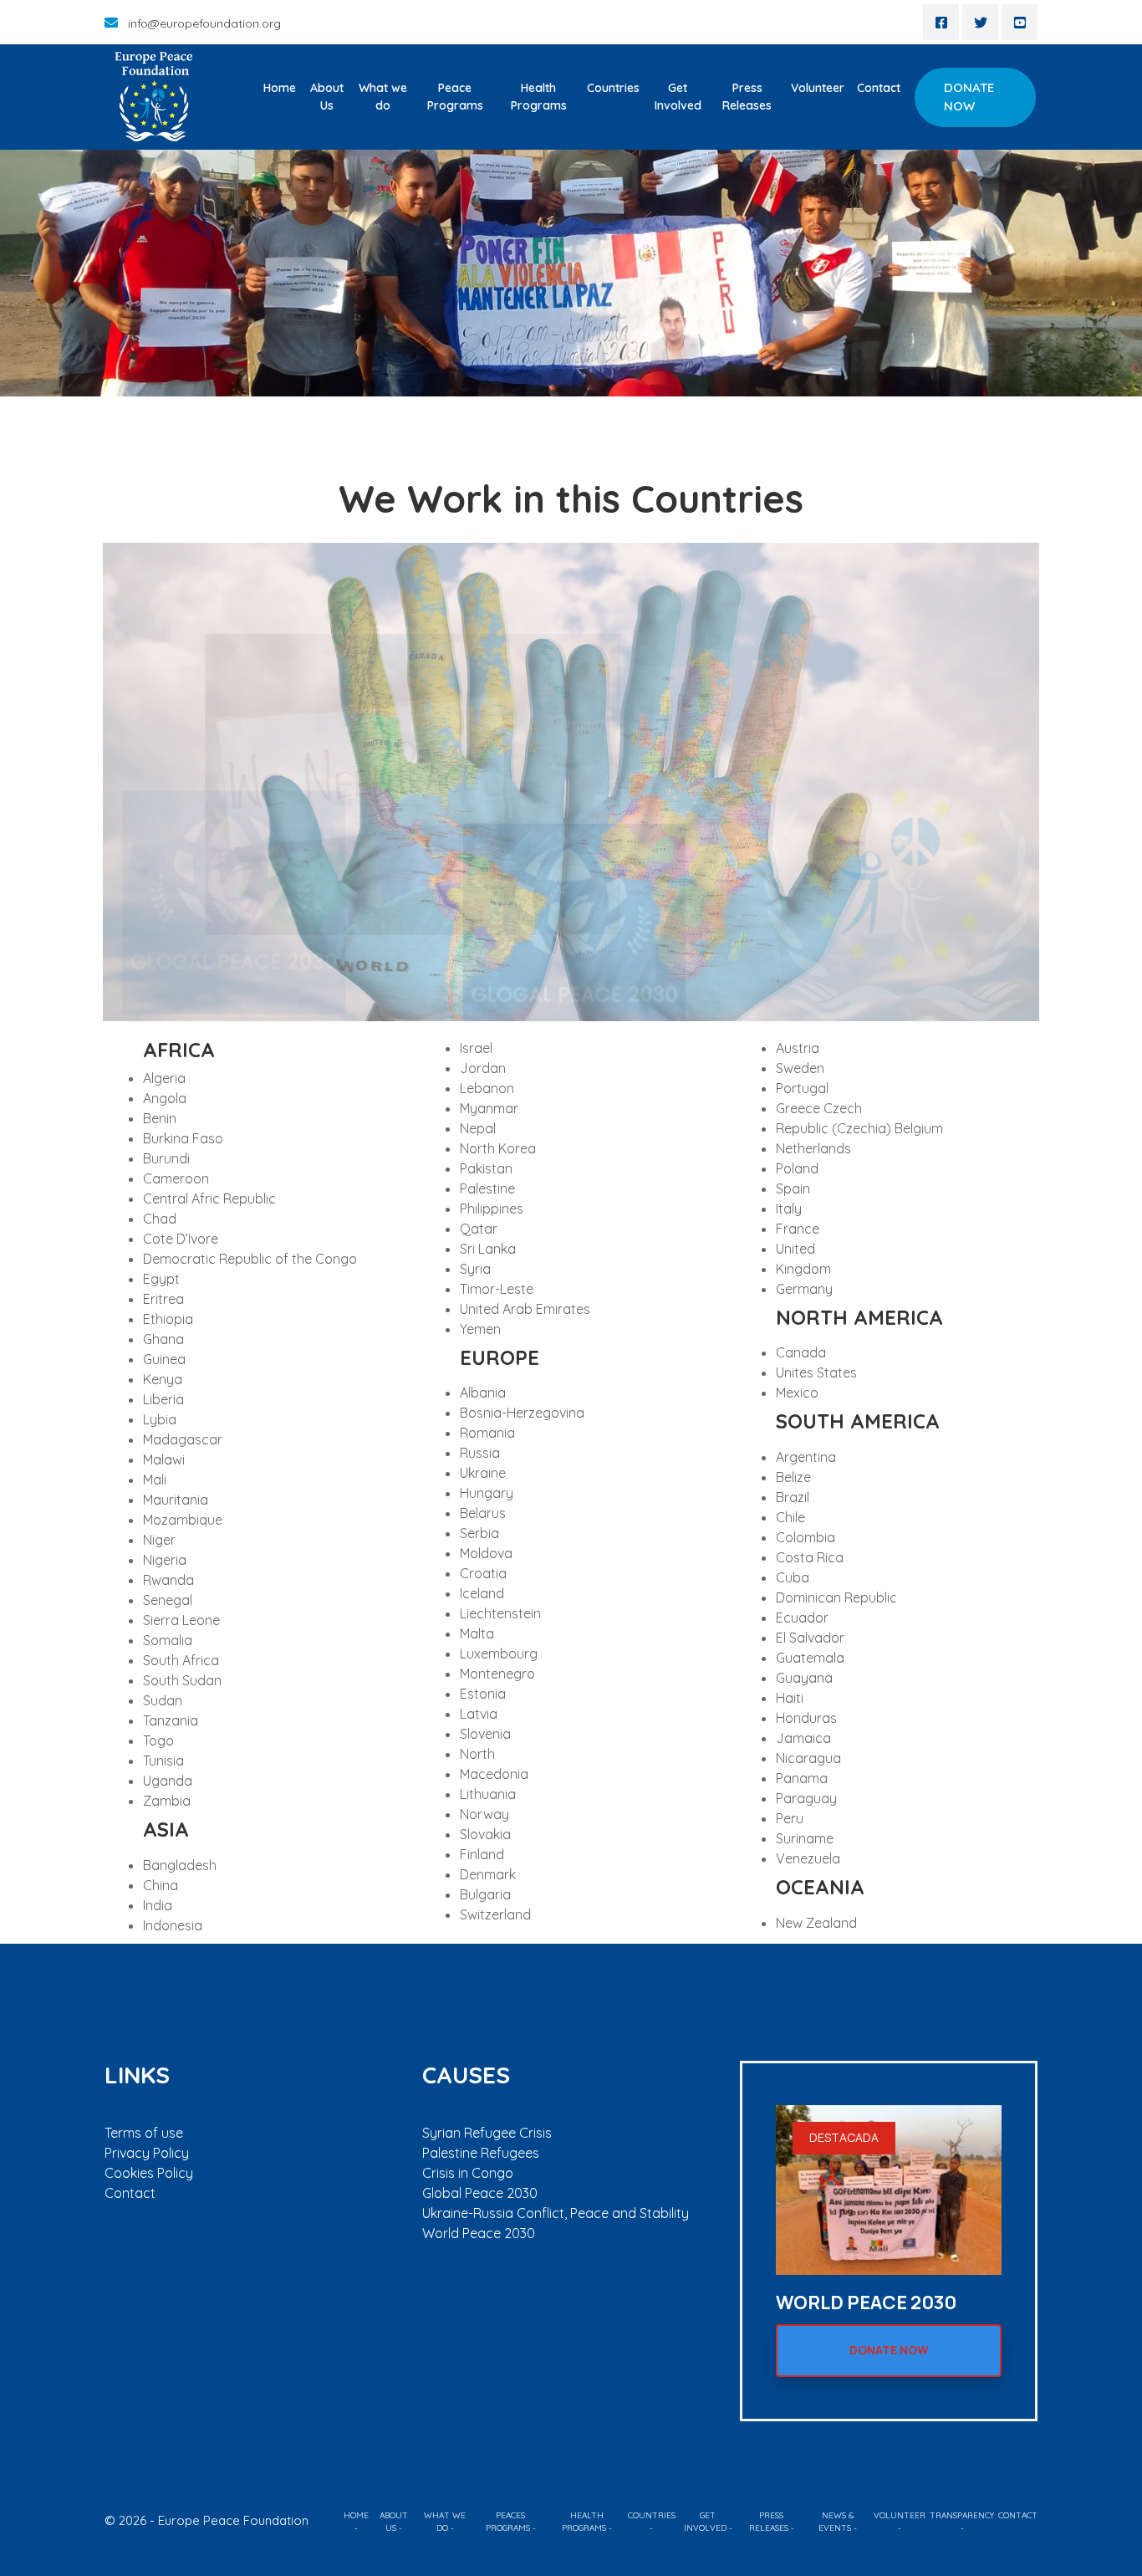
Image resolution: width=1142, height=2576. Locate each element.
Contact (879, 88)
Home (280, 88)
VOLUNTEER (900, 2515)
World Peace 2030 (479, 2233)
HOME (356, 2515)
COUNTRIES (652, 2515)
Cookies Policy (149, 2173)
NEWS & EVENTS (836, 2522)
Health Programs (539, 97)
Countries (613, 88)
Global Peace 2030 (480, 2193)
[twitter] (980, 22)
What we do (383, 97)
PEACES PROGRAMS (508, 2522)
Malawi (164, 1459)
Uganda (168, 1781)
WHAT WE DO (445, 2522)
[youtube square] (1020, 22)
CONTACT (1018, 2515)
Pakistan (486, 1168)
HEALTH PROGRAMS (584, 2522)
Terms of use (144, 2133)
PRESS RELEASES (769, 2522)
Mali (155, 1480)
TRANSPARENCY (962, 2515)
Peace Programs (455, 97)
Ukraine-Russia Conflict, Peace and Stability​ (556, 2213)
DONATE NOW (969, 97)
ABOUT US (394, 2522)
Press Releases (747, 97)
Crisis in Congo (468, 2173)
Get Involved (678, 97)
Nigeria (165, 1560)
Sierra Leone (181, 1620)
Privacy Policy (147, 2153)
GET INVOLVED (705, 2522)
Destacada (844, 2137)
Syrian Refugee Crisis (487, 2133)
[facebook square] (941, 22)
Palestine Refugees (481, 2153)
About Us (327, 97)
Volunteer (818, 88)
